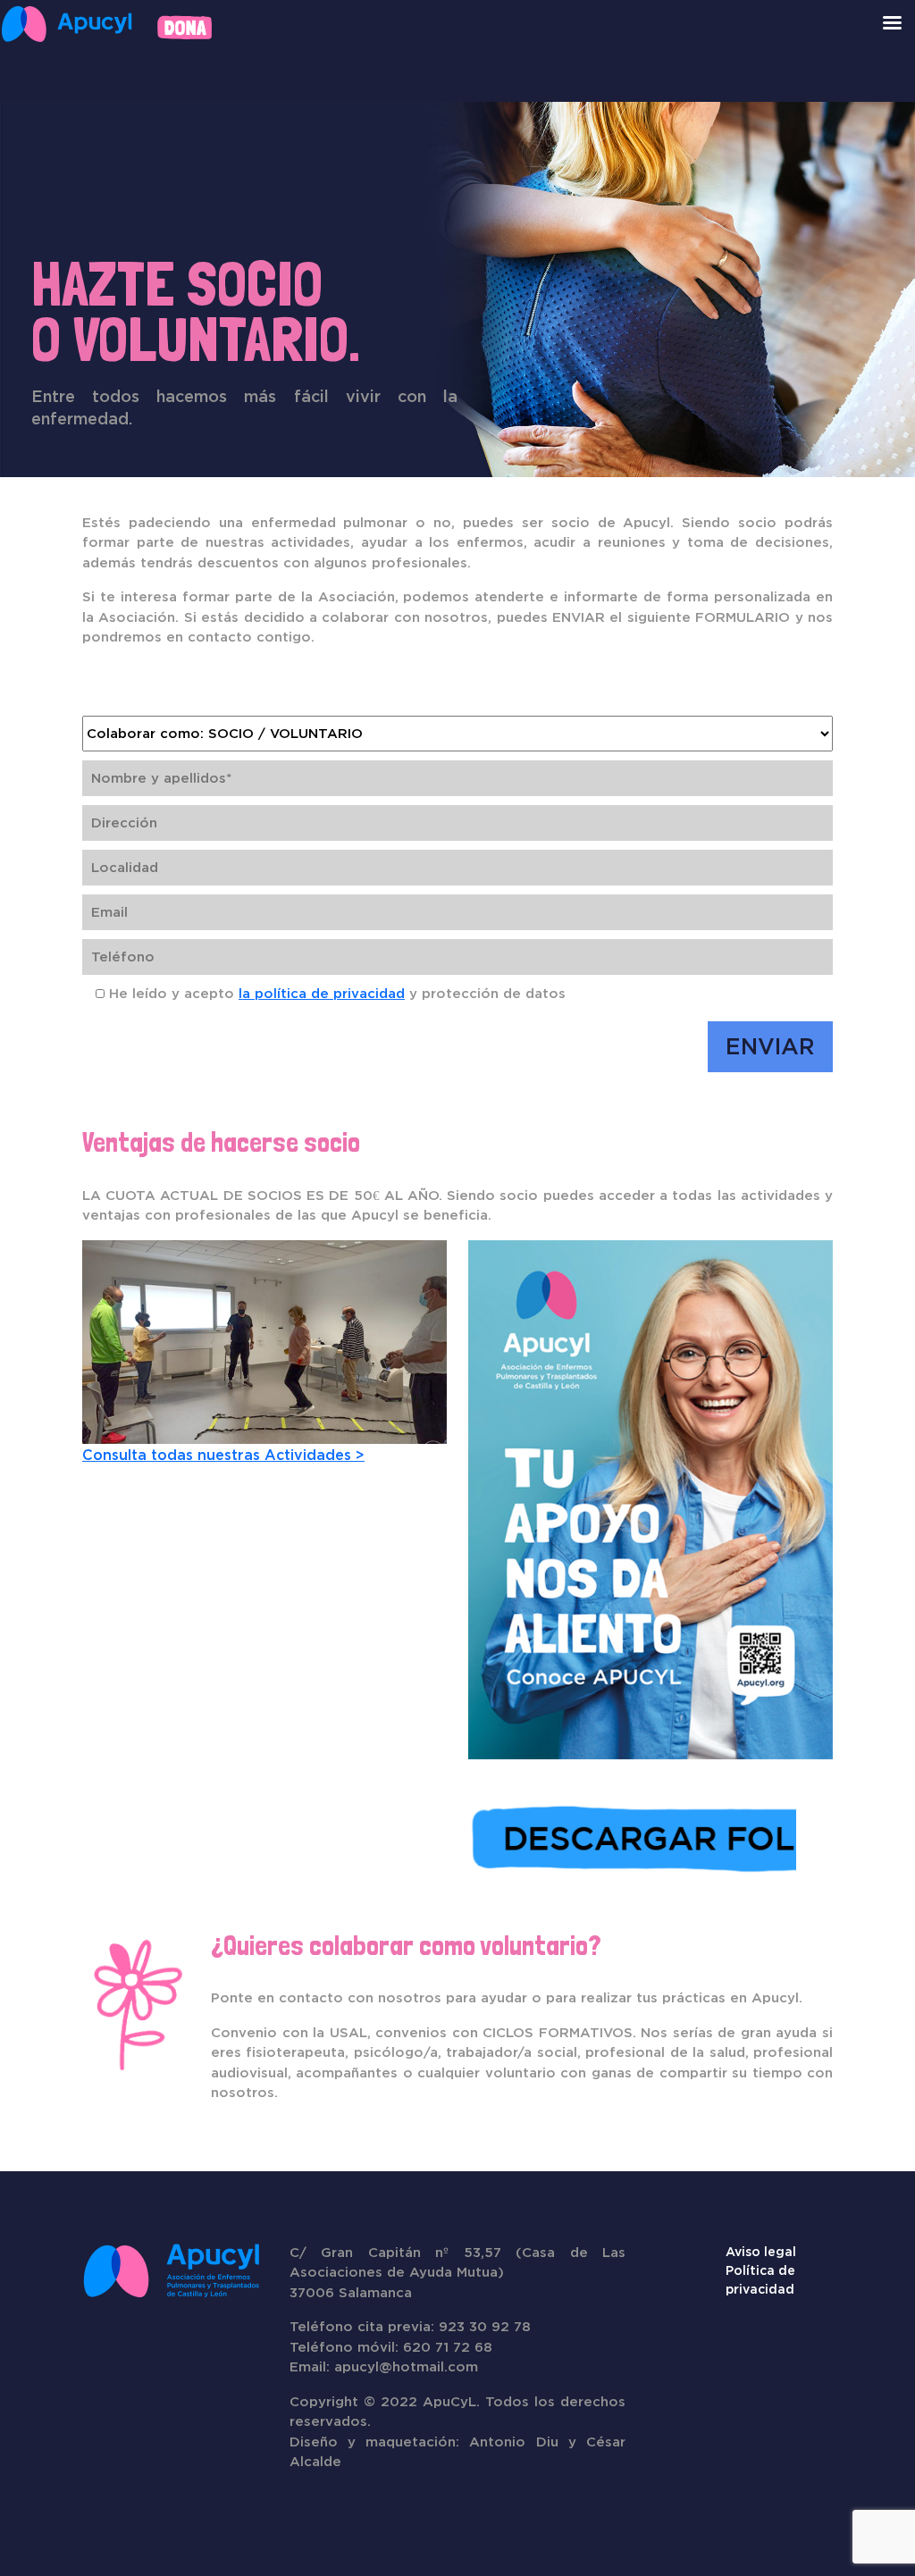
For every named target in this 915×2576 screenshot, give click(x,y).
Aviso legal (761, 2252)
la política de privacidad (322, 993)
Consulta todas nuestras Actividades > (223, 1455)
